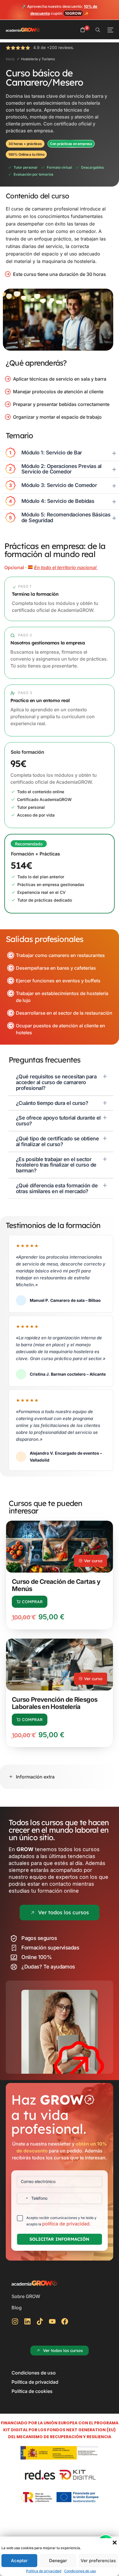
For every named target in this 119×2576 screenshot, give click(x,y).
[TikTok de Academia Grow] (41, 2321)
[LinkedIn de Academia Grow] (29, 2321)
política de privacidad (66, 2224)
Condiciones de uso (80, 2571)
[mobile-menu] (110, 30)
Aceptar (19, 2561)
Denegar (58, 2561)
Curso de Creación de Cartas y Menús (56, 1585)
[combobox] (23, 2198)
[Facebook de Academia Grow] (66, 2321)
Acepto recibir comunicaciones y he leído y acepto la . (61, 2221)
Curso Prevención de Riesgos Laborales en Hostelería (55, 1703)
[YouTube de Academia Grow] (54, 2321)
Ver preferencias (98, 2561)
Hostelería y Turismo (38, 59)
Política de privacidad (44, 2571)
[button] (115, 2543)
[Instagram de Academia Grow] (17, 2321)
